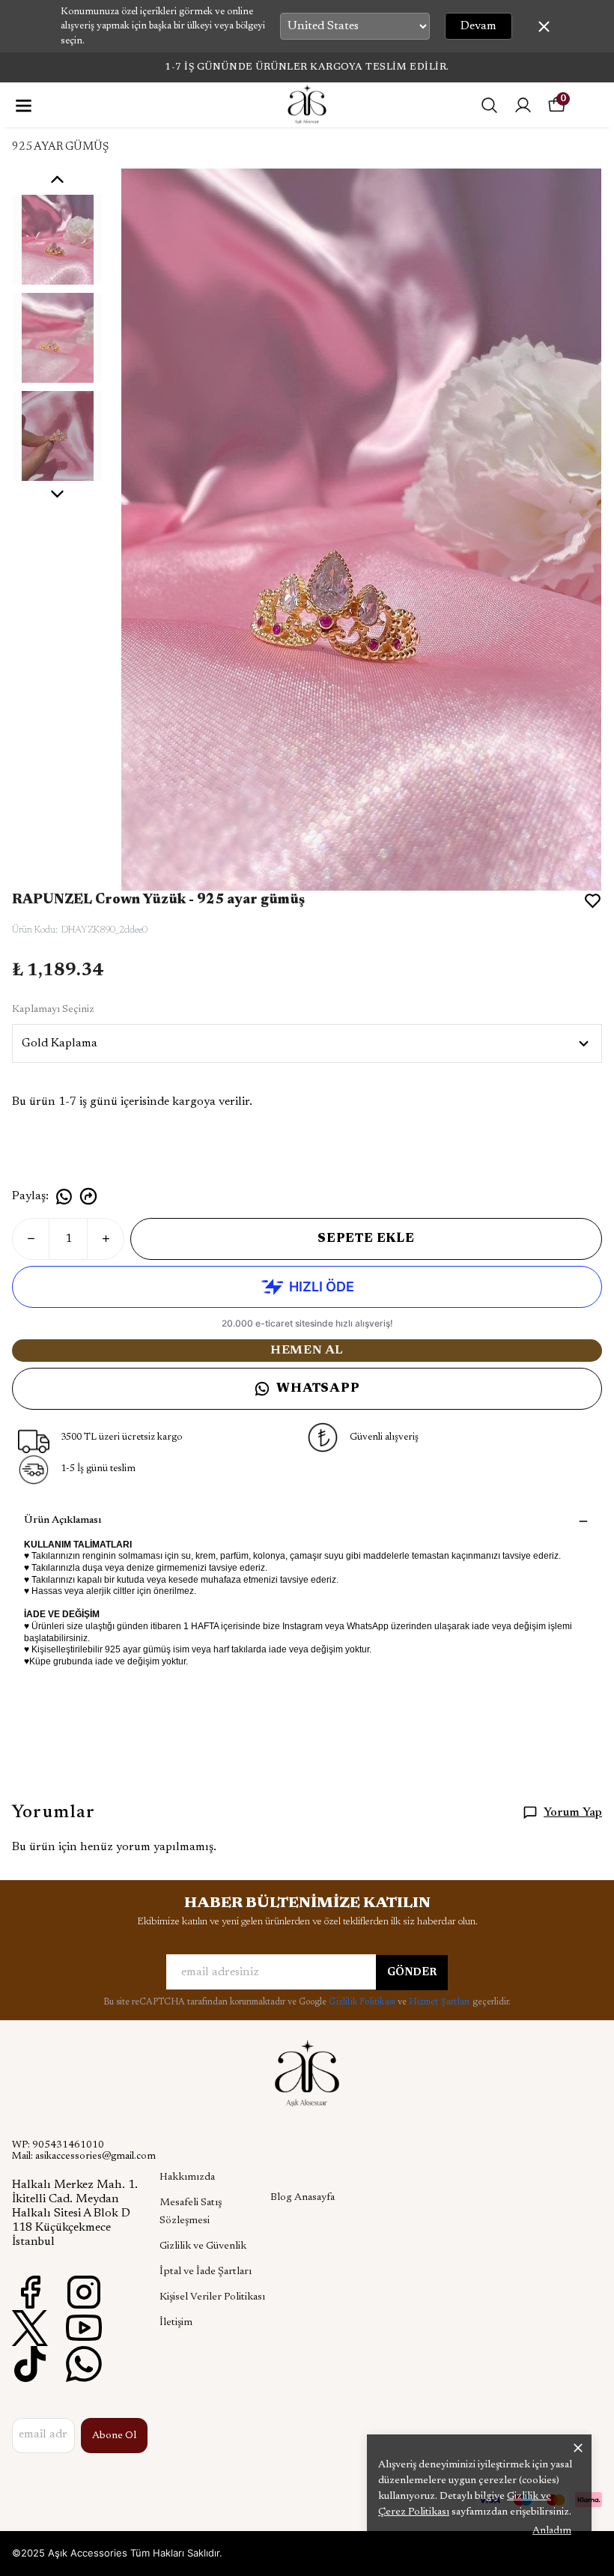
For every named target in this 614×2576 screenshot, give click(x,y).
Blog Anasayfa (303, 2198)
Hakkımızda (187, 2178)
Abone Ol (114, 2436)
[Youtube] (84, 2328)
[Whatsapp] (84, 2364)
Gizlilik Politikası (363, 2002)
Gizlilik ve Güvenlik (203, 2246)
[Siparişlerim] (523, 105)
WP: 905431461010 (58, 2145)
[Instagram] (84, 2292)
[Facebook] (30, 2292)
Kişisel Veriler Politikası (212, 2297)
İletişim (176, 2323)
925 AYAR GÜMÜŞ (60, 147)
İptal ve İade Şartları (206, 2272)
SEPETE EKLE (366, 1239)
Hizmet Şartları (440, 2002)
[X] (30, 2328)
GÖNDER (412, 1973)
